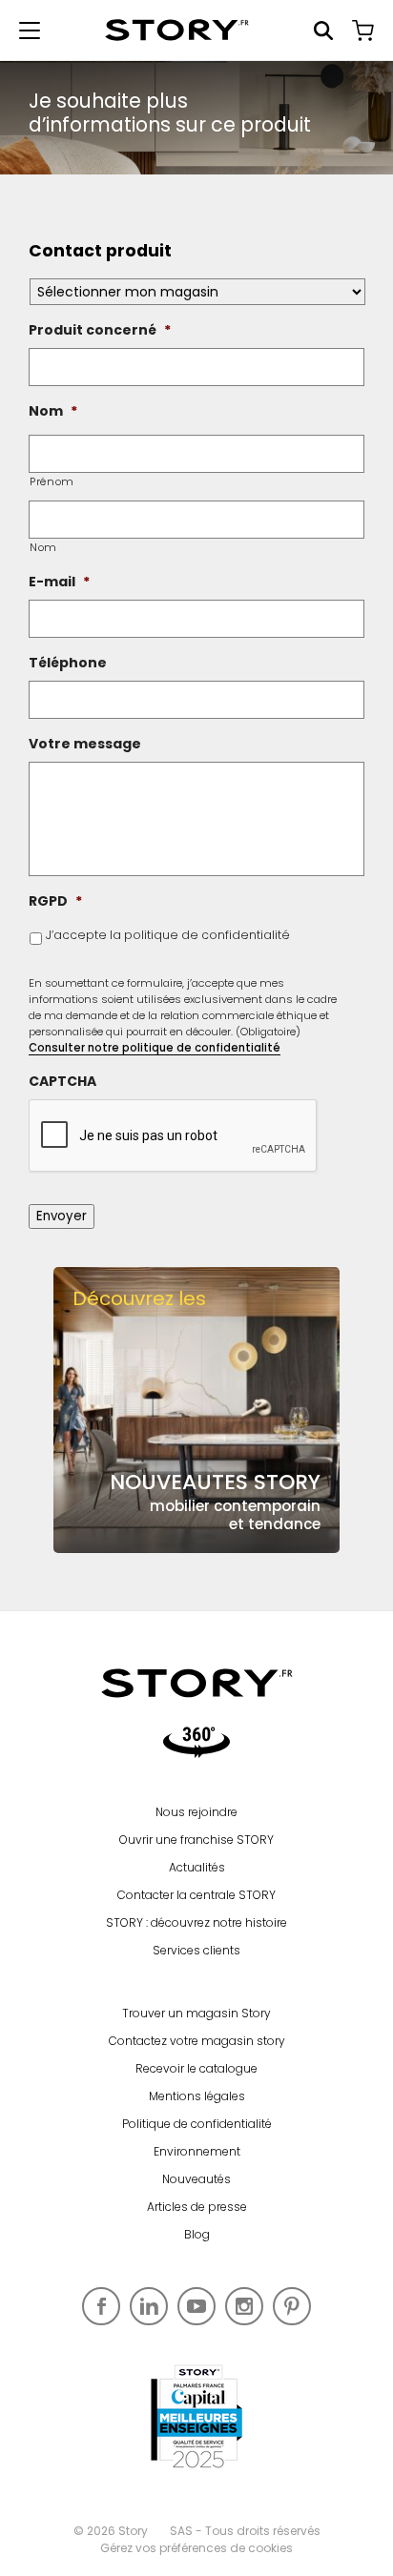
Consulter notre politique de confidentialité (155, 1048)
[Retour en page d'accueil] (177, 30)
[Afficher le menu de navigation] (30, 31)
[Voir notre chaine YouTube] (196, 2306)
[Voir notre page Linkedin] (149, 2306)
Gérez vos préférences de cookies (196, 2548)
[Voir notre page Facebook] (101, 2306)
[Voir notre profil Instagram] (244, 2306)
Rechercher (323, 31)
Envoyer (62, 1216)
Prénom (52, 481)
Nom (43, 547)
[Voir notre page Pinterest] (292, 2306)
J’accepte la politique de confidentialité (168, 935)
